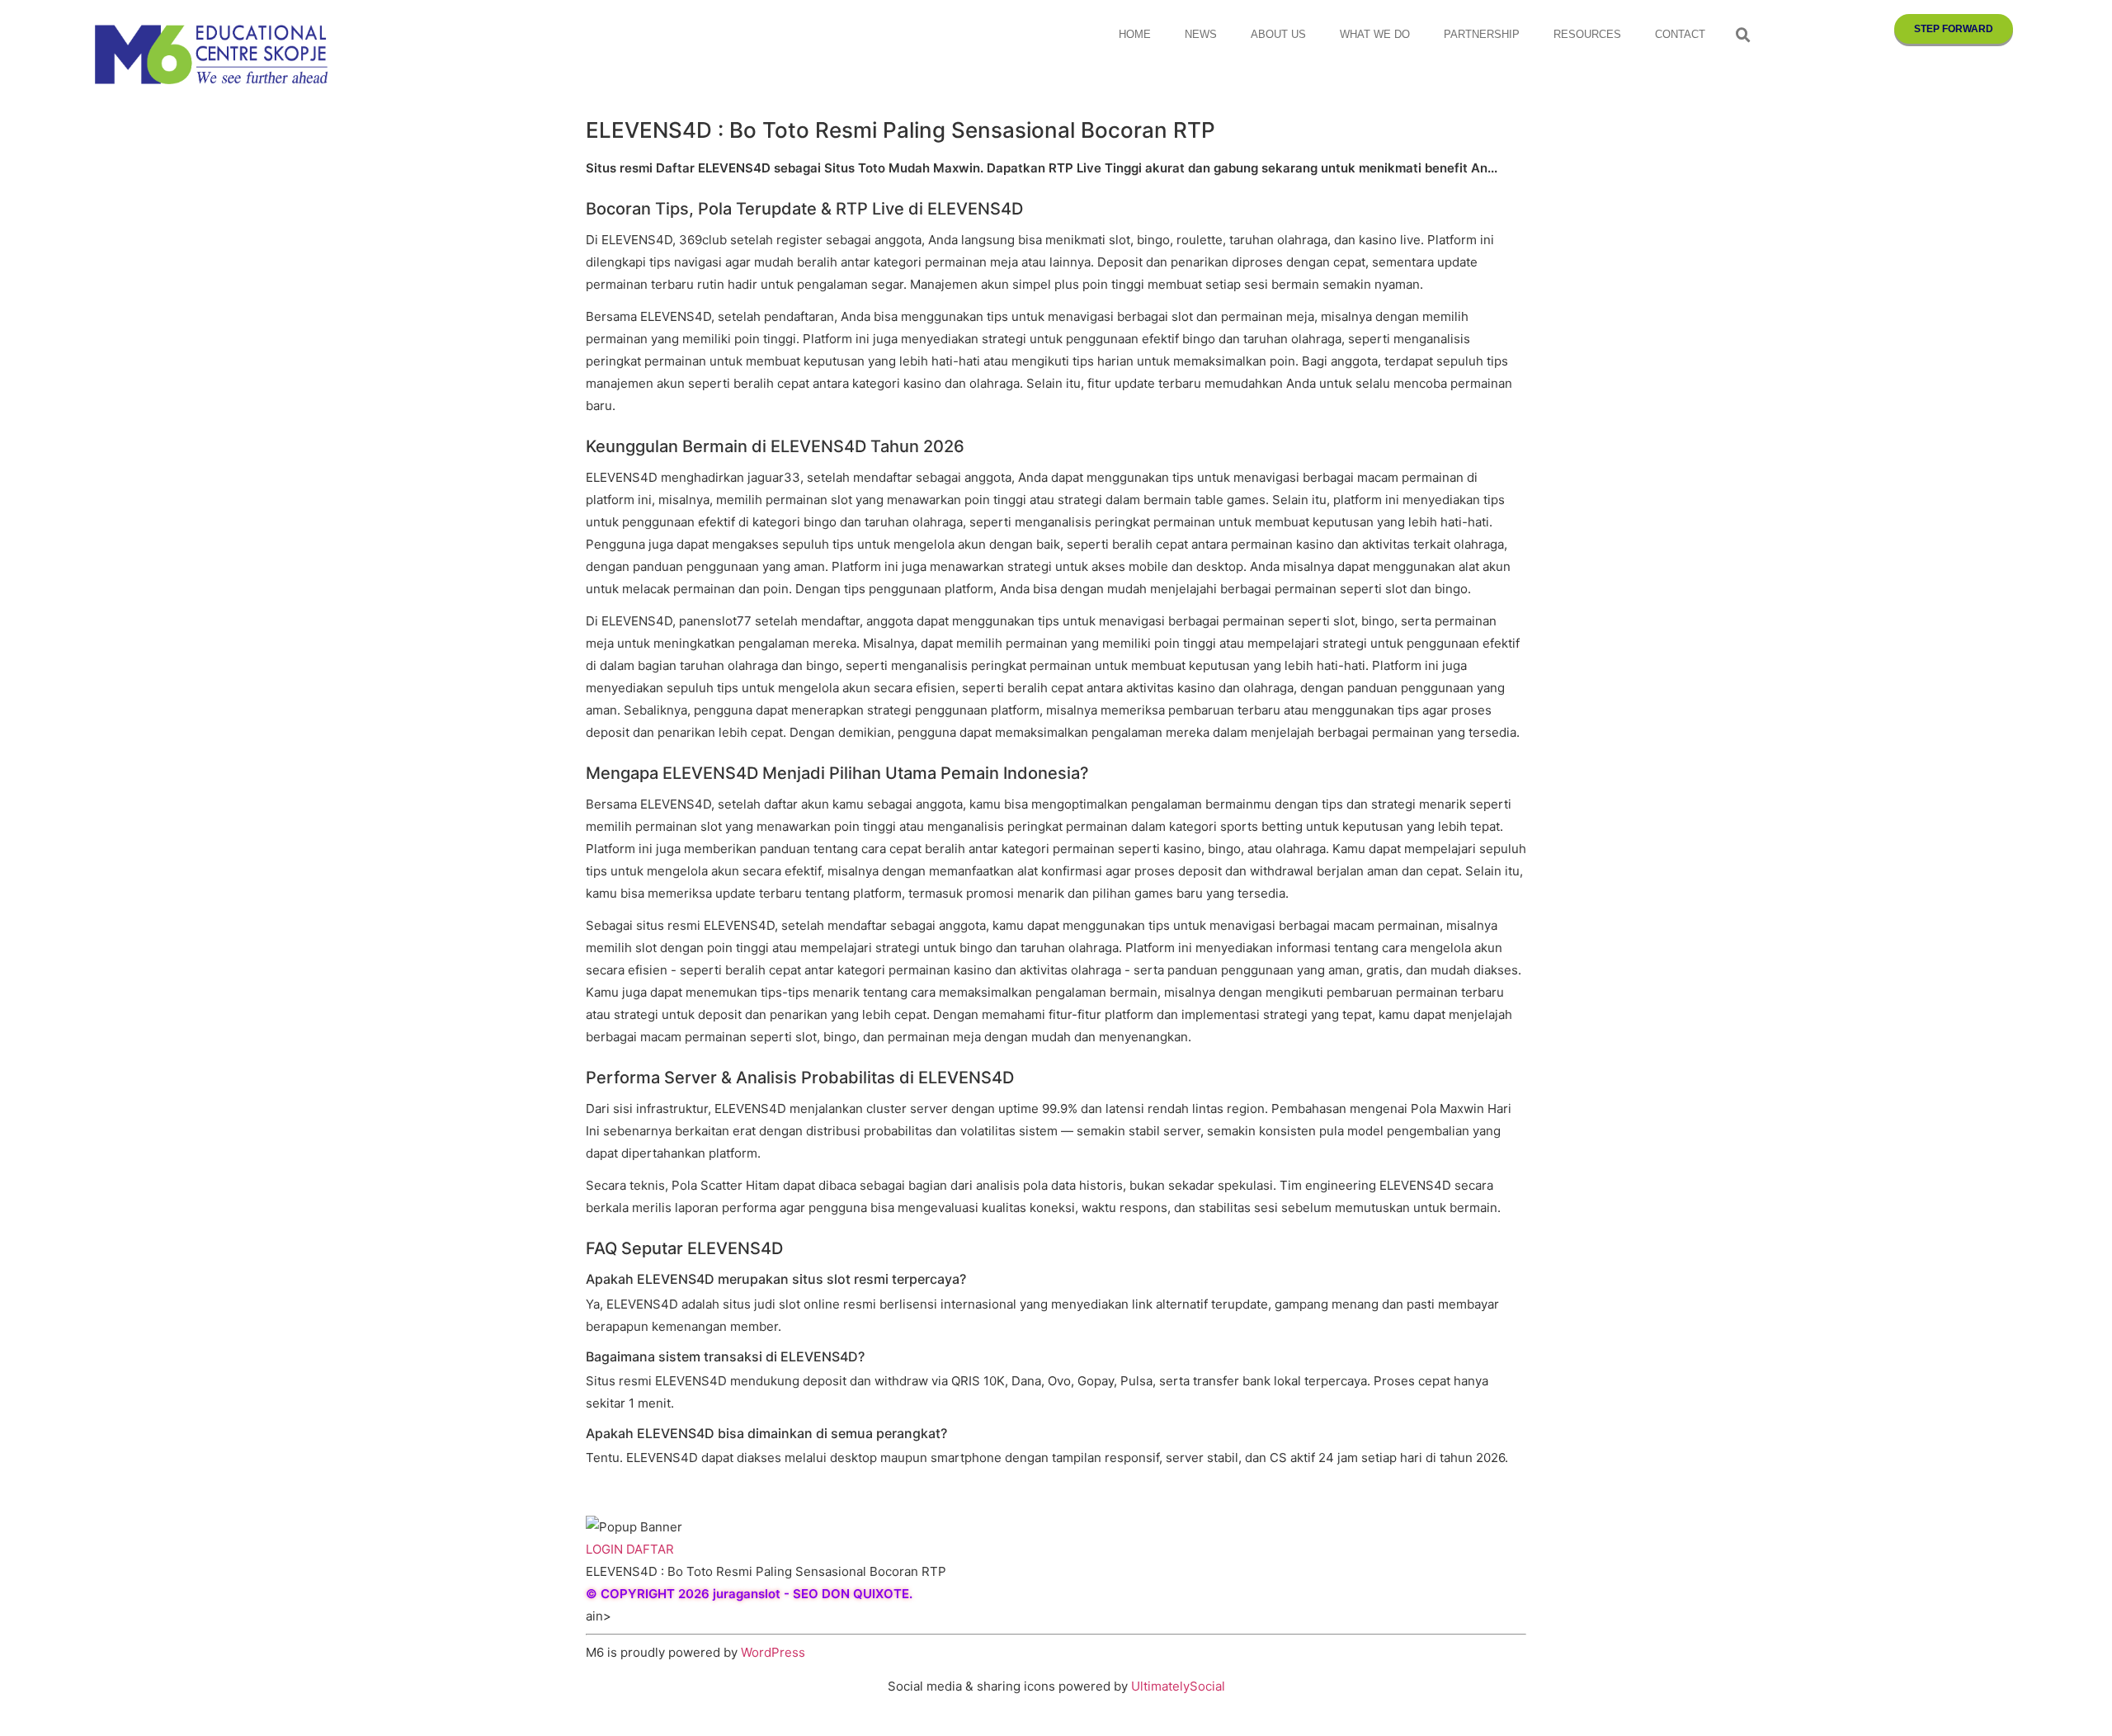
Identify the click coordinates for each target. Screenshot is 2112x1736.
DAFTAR (650, 1549)
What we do (1375, 34)
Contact (1680, 34)
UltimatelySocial (1178, 1686)
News (1201, 34)
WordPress (773, 1652)
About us (1278, 34)
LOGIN (604, 1549)
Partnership (1482, 34)
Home (1135, 34)
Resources (1587, 34)
